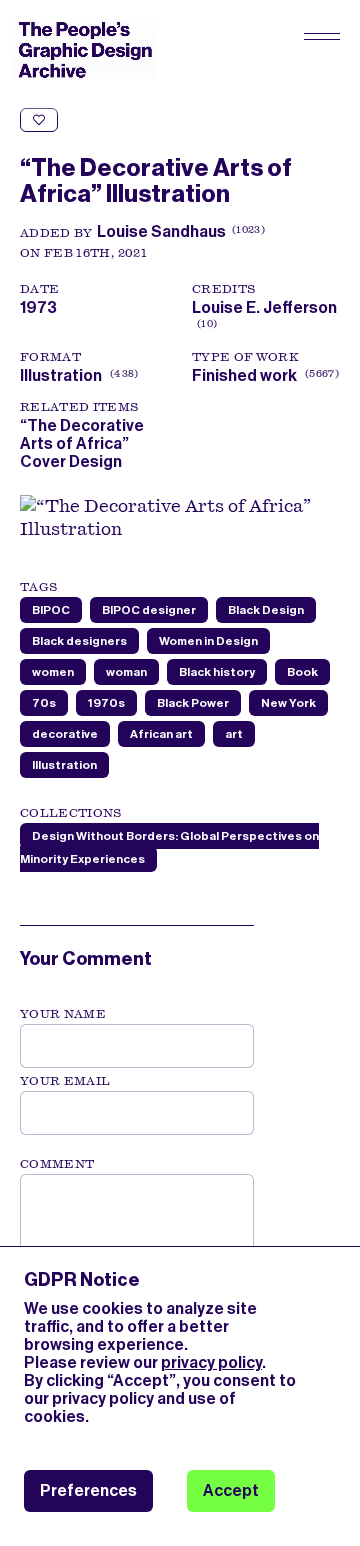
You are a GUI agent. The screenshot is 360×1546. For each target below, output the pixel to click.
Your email (65, 1081)
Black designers (79, 641)
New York (288, 703)
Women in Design (208, 641)
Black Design (266, 610)
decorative (65, 734)
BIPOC (51, 610)
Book (302, 672)
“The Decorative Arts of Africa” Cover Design (82, 443)
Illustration (61, 375)
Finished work (244, 375)
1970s (106, 703)
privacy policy (211, 1362)
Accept (231, 1490)
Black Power (193, 703)
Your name (63, 1014)
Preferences (88, 1490)
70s (44, 703)
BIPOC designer (149, 610)
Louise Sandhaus (161, 231)
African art (161, 734)
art (234, 734)
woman (126, 672)
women (53, 672)
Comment (57, 1164)
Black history (217, 672)
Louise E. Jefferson (264, 316)
